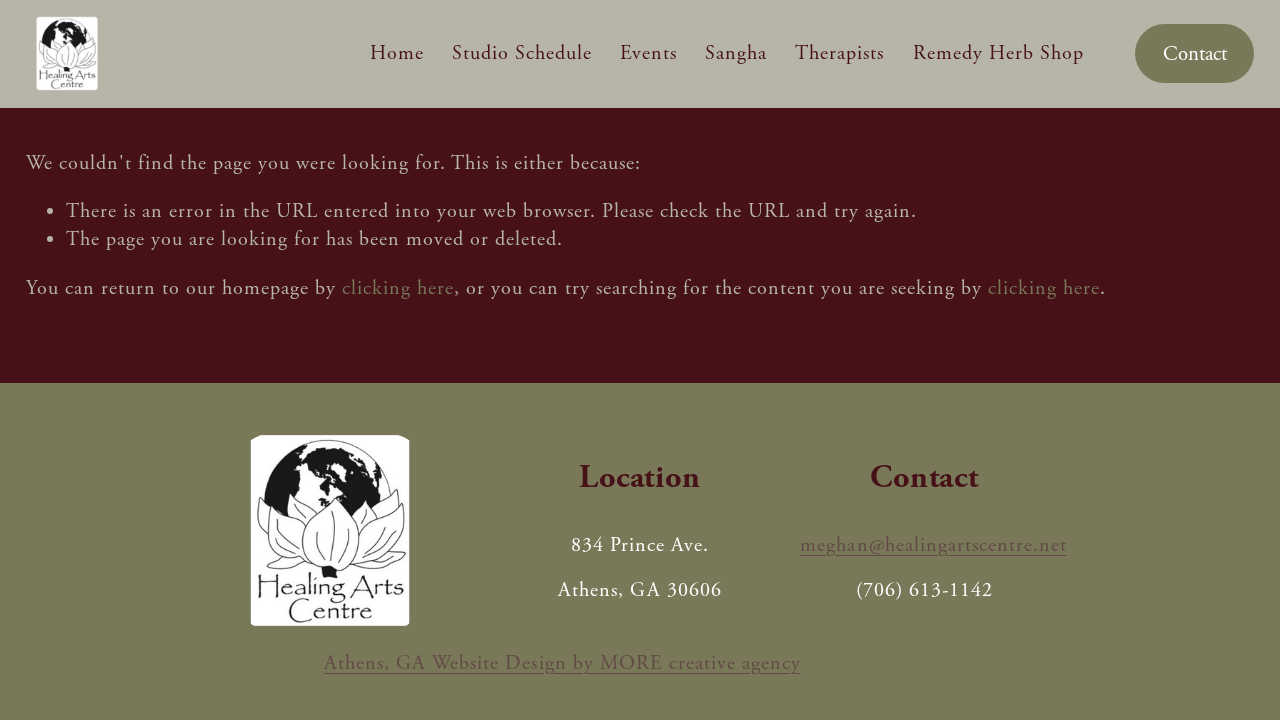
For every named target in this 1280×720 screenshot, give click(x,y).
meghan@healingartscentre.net (933, 545)
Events (648, 53)
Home (397, 53)
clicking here (398, 288)
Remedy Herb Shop (998, 53)
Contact (1195, 54)
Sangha (736, 53)
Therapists (839, 53)
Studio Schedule (522, 53)
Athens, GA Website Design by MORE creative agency (562, 663)
